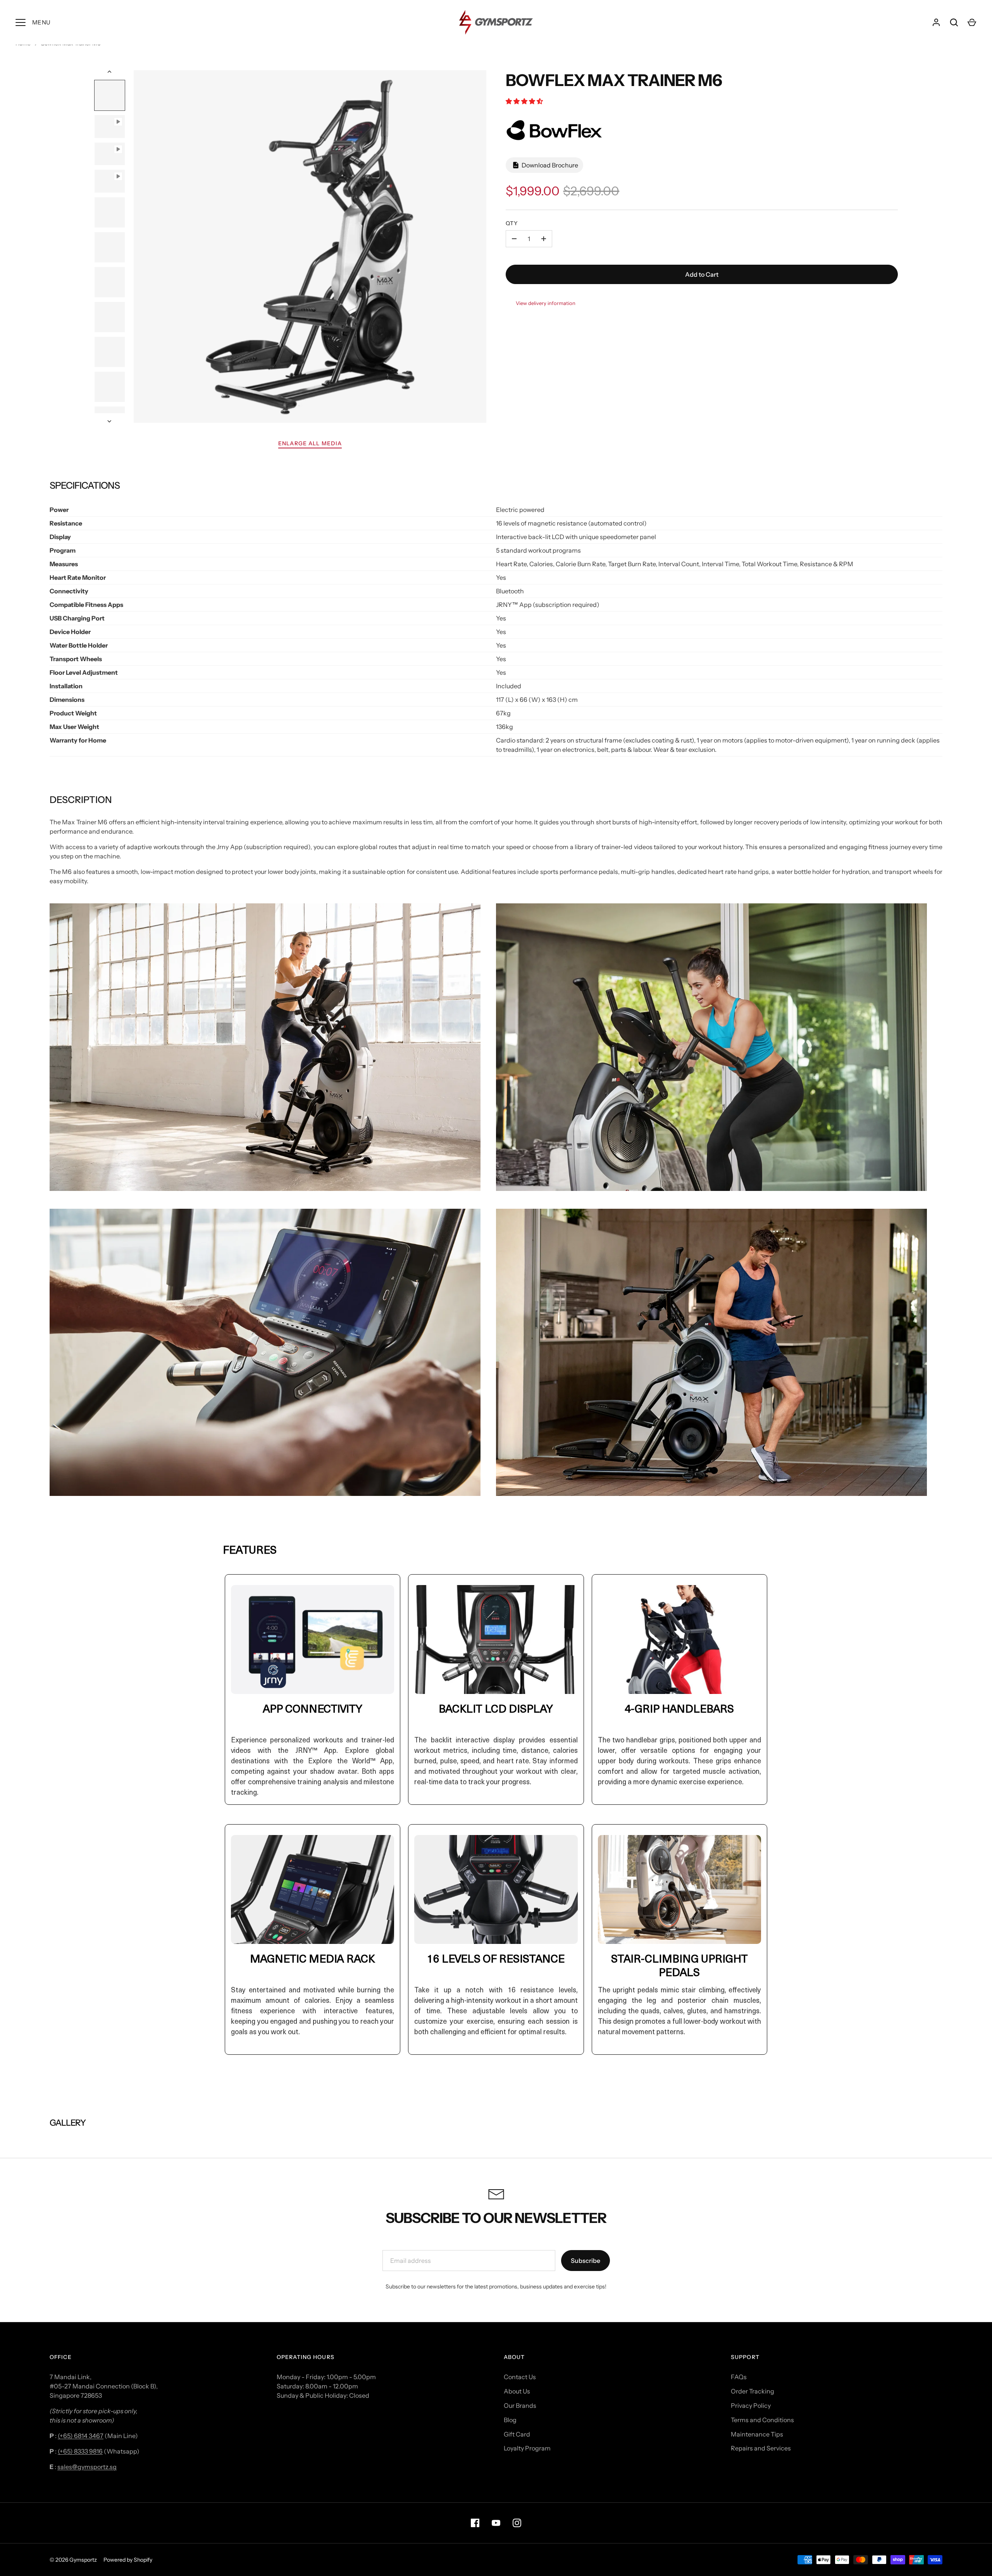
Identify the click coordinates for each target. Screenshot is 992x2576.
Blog (510, 2420)
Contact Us (520, 2377)
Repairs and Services (761, 2448)
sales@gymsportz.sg (87, 2467)
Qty (512, 223)
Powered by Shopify (128, 2560)
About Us (517, 2391)
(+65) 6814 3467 (81, 2436)
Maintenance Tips (757, 2434)
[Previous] (110, 72)
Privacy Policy (751, 2405)
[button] (525, 101)
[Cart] (972, 22)
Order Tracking (753, 2391)
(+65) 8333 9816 (80, 2451)
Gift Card (517, 2434)
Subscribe (586, 2261)
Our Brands (520, 2405)
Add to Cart (702, 274)
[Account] (936, 22)
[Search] (954, 22)
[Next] (110, 421)
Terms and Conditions (762, 2420)
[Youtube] (496, 2523)
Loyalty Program (527, 2448)
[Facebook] (475, 2523)
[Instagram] (517, 2523)
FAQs (739, 2377)
